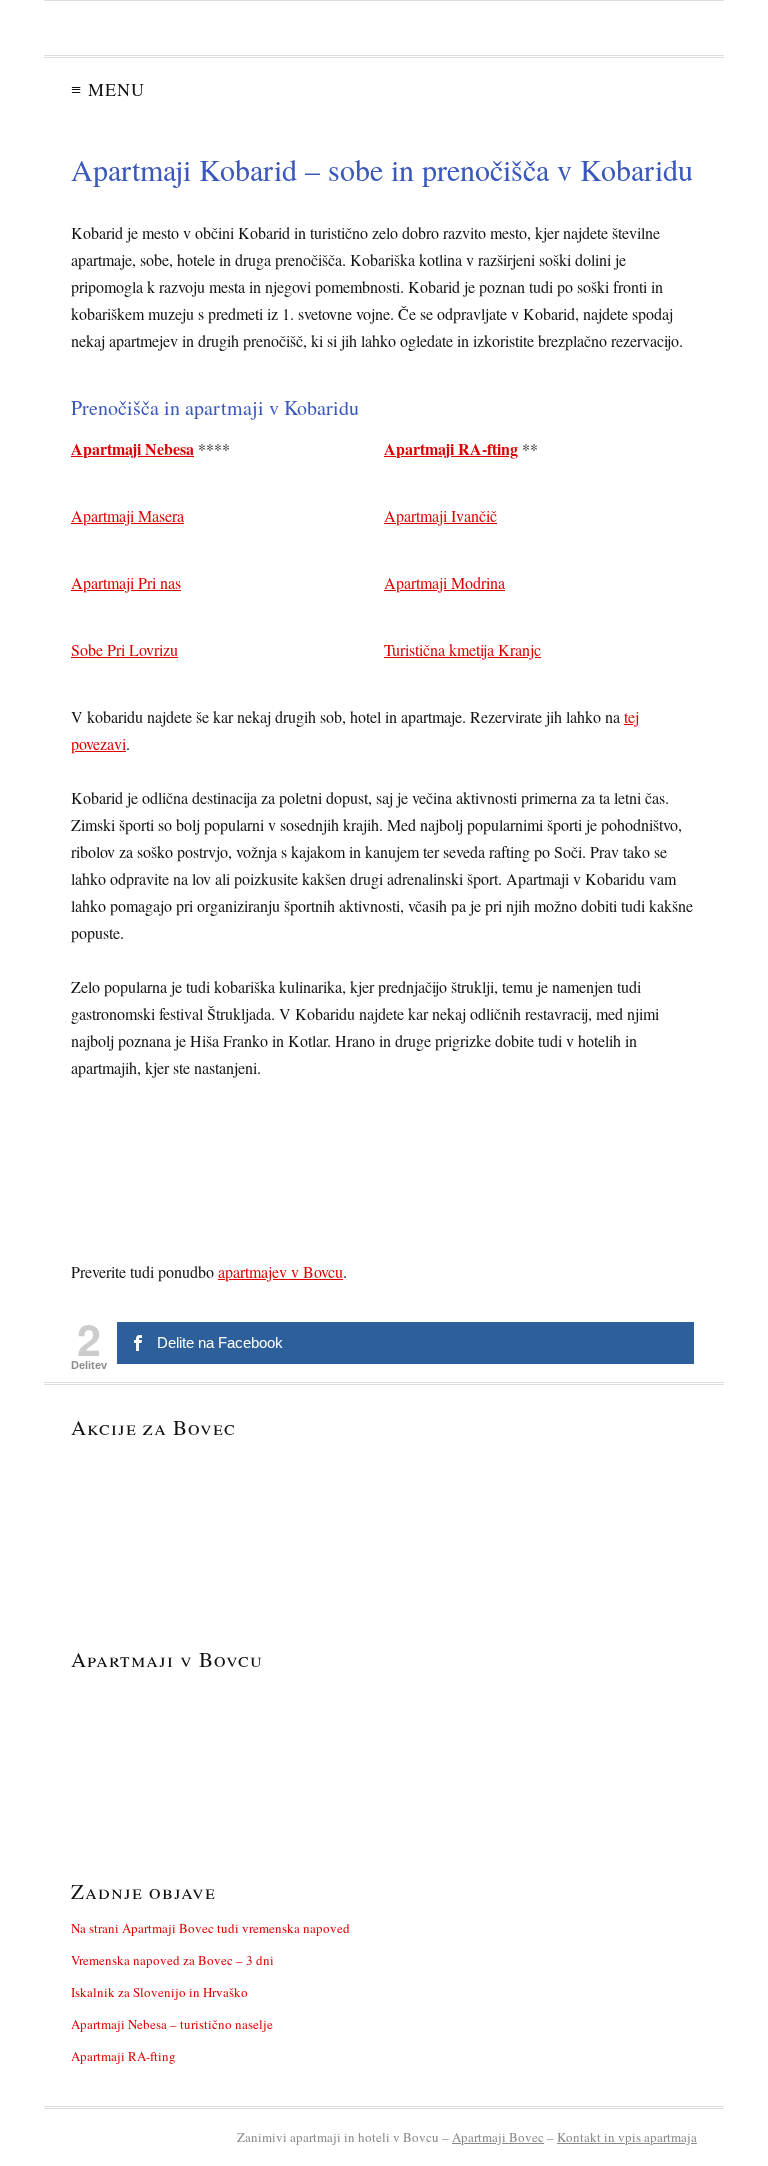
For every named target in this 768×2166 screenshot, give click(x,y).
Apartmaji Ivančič (440, 515)
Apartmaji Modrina (444, 582)
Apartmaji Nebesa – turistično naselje (172, 2024)
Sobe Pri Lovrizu (124, 649)
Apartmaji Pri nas (126, 582)
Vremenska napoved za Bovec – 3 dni (172, 1960)
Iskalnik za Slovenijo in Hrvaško (159, 1992)
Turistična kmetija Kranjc (462, 649)
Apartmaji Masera (127, 515)
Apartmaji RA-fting (451, 448)
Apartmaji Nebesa (132, 448)
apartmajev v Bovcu (280, 1271)
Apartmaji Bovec (498, 2137)
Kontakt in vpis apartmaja (627, 2137)
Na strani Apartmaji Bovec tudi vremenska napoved (210, 1928)
